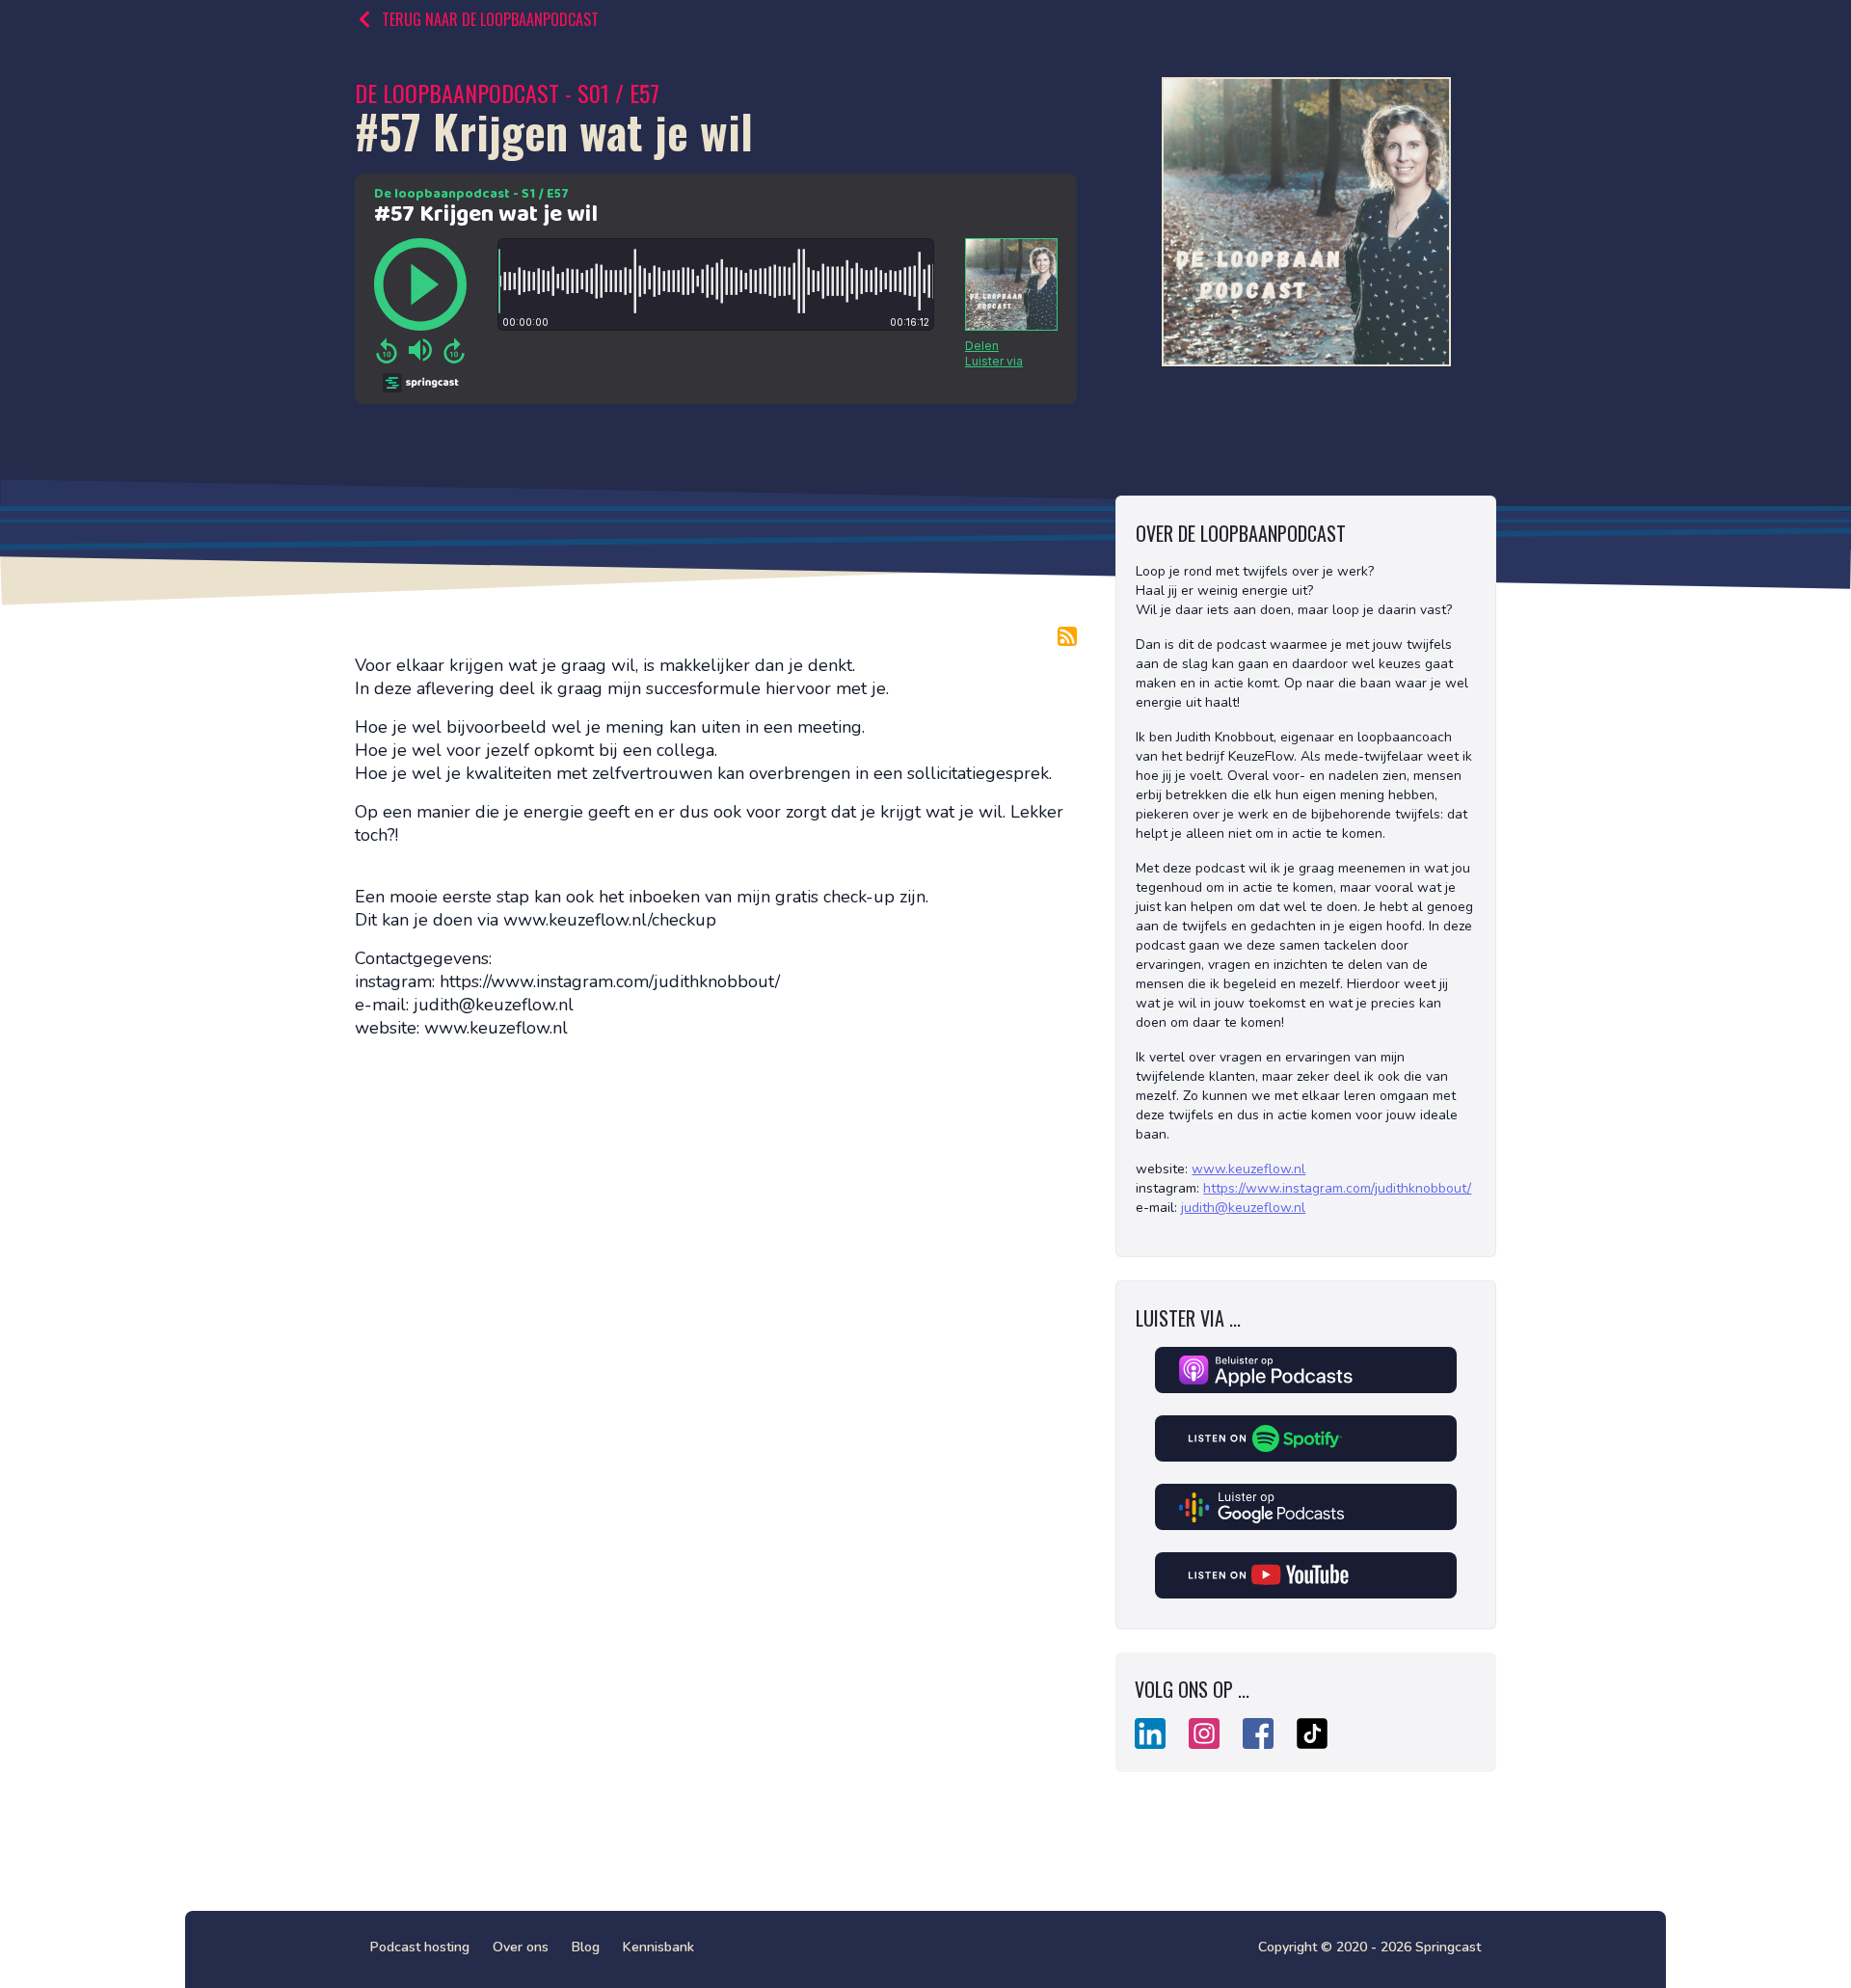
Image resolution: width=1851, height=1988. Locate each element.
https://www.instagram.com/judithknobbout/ (1337, 1188)
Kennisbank (658, 1947)
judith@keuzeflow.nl (1243, 1208)
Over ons (521, 1947)
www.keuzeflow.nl (1248, 1169)
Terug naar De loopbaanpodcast (490, 19)
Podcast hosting (420, 1947)
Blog (586, 1947)
